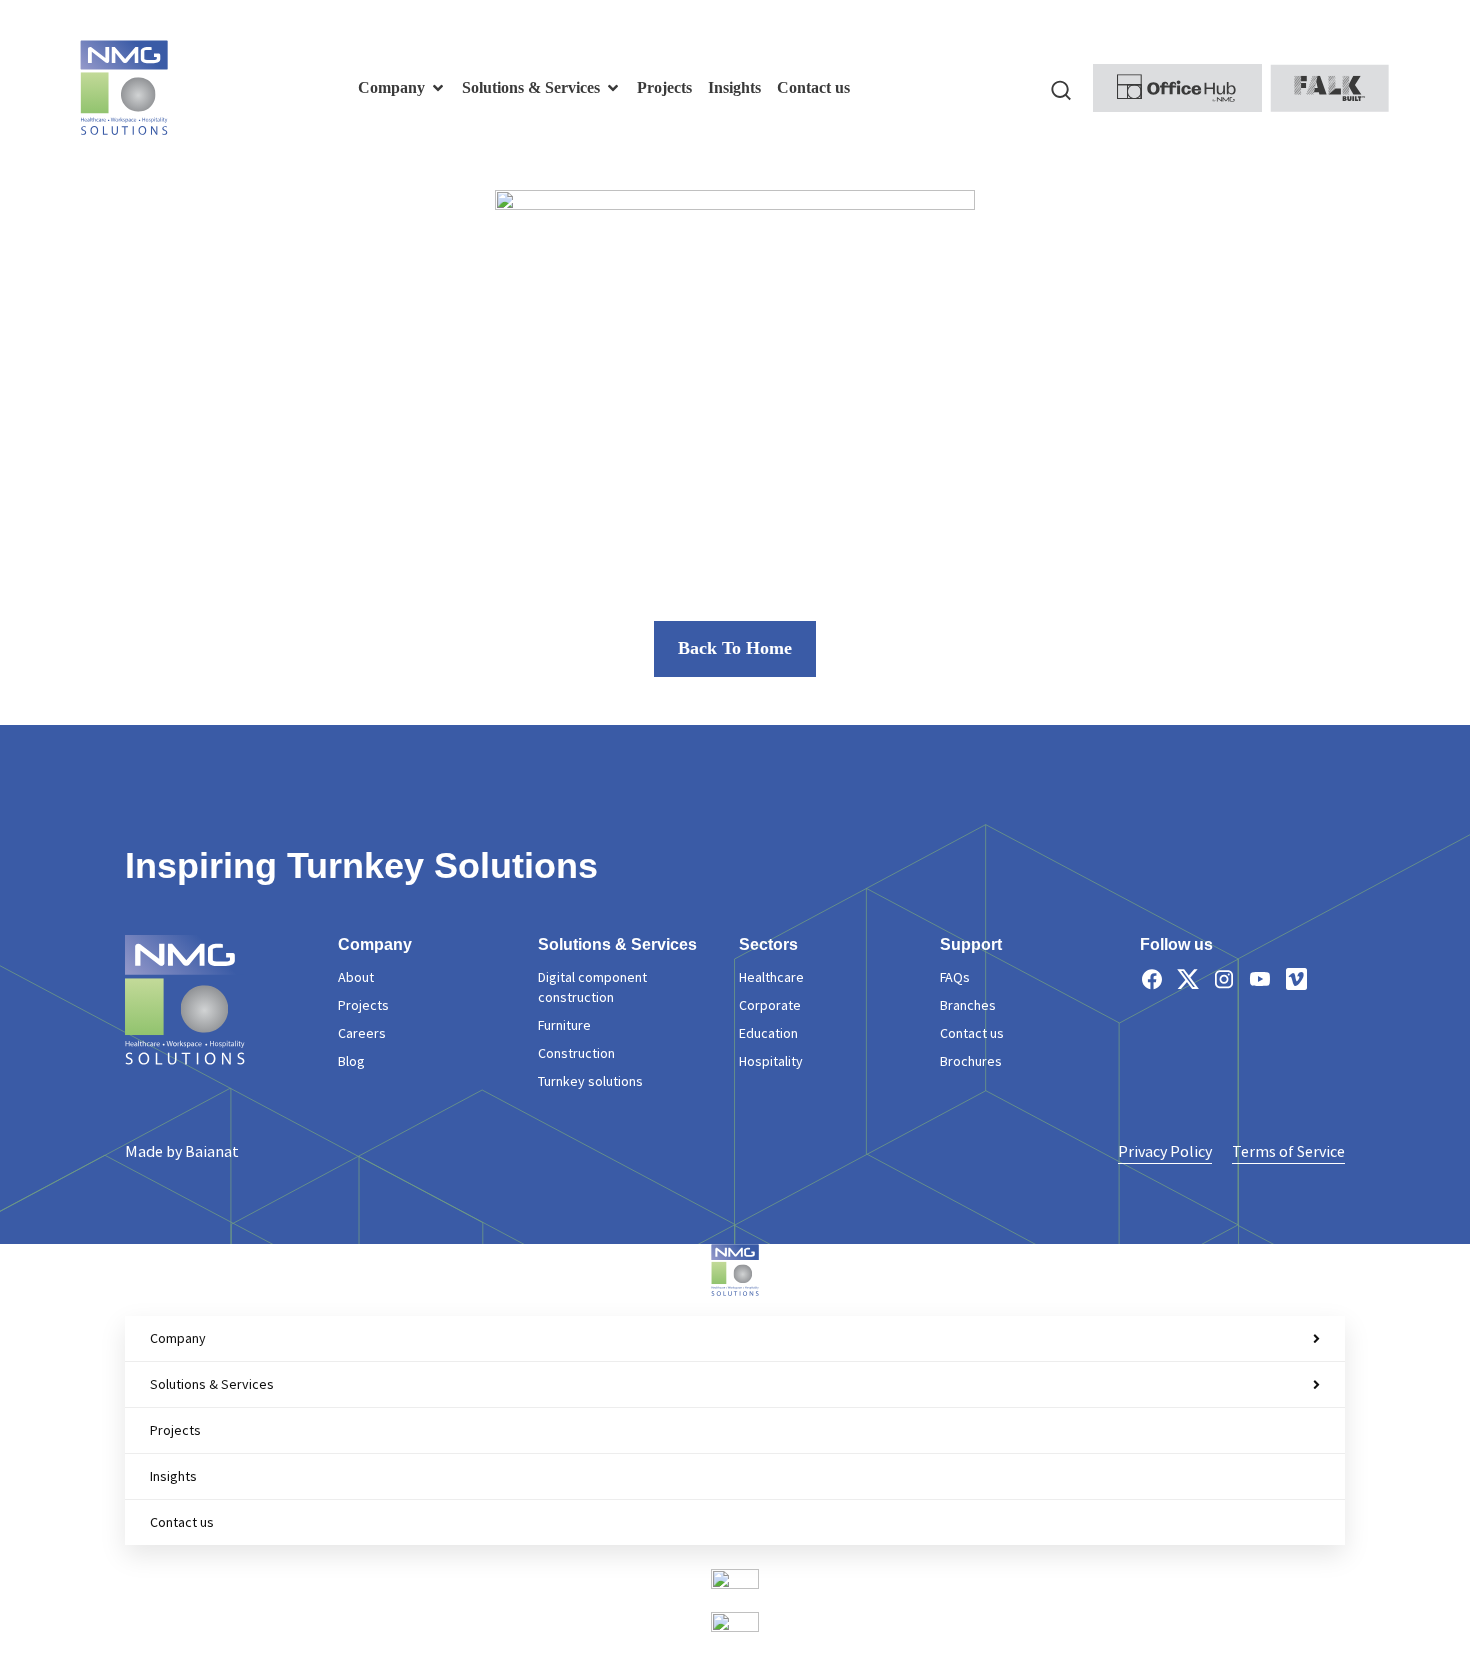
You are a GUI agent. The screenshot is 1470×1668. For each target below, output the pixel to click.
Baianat (212, 1151)
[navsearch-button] (1061, 88)
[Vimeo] (1296, 979)
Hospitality (771, 1061)
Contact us (972, 1033)
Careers (362, 1033)
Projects (363, 1005)
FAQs (955, 977)
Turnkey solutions (590, 1081)
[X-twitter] (1188, 979)
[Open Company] (438, 88)
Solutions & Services (212, 1384)
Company (178, 1338)
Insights (173, 1476)
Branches (968, 1005)
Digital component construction (592, 987)
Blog (351, 1061)
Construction (576, 1053)
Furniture (564, 1025)
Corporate (770, 1005)
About (356, 977)
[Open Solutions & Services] (613, 88)
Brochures (971, 1061)
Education (768, 1033)
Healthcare (771, 977)
